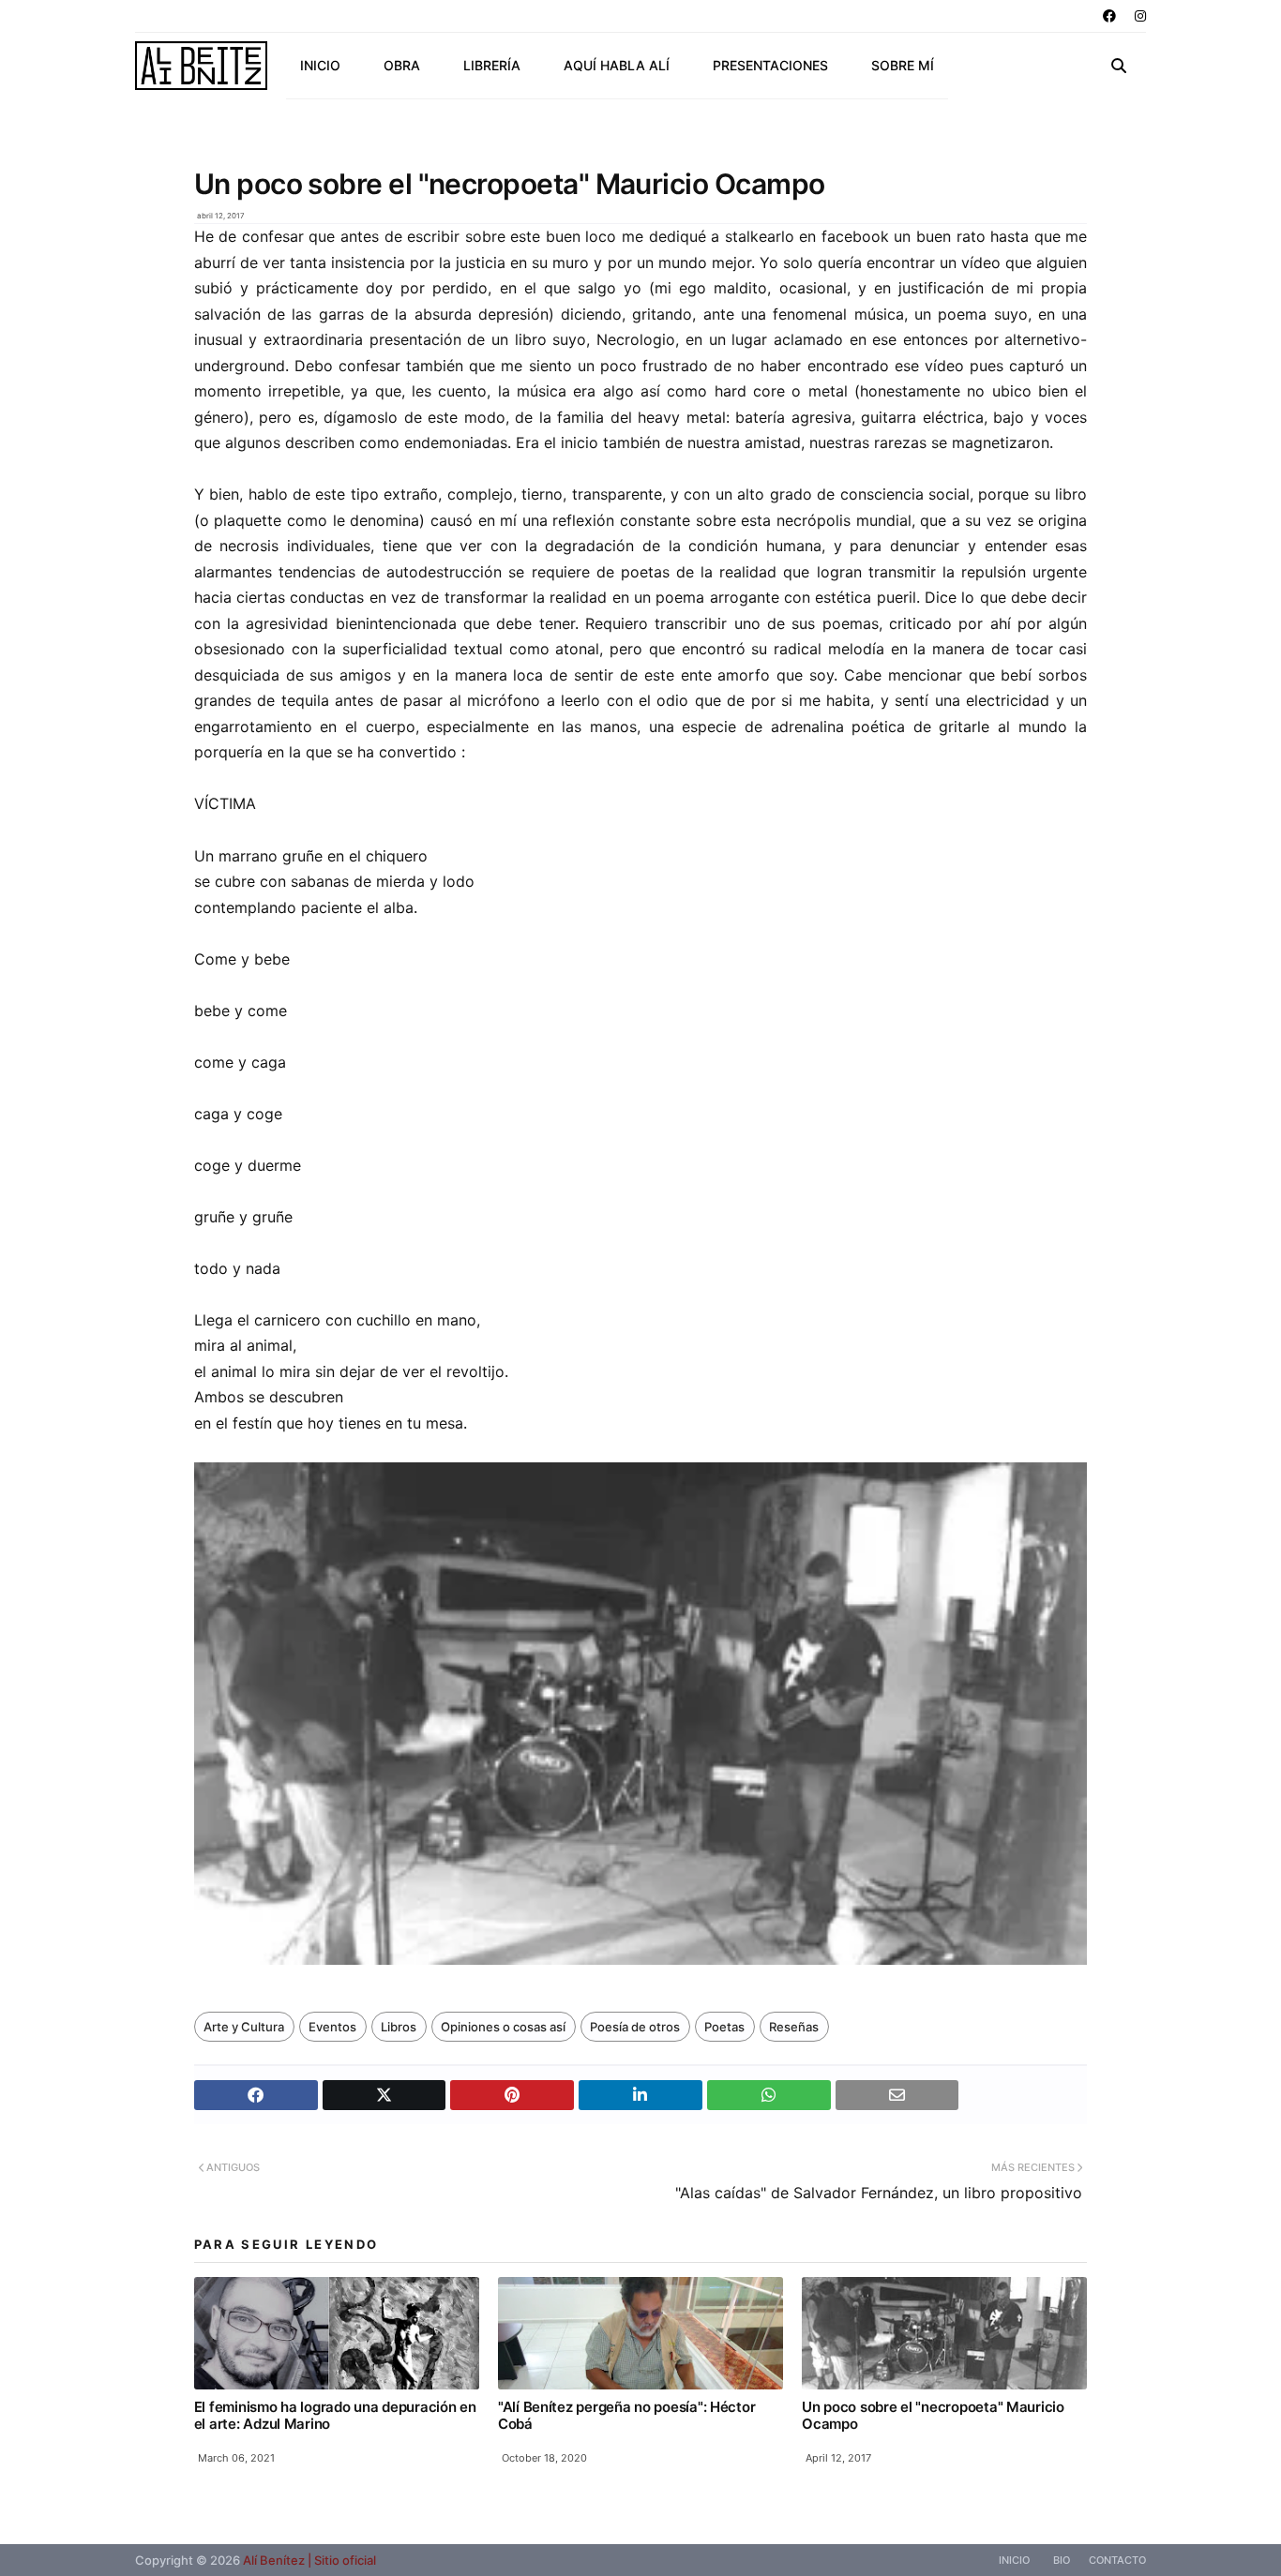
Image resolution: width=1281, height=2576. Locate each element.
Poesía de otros (635, 2027)
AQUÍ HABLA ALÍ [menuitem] (617, 65)
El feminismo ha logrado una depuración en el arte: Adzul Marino (335, 2415)
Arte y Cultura (244, 2027)
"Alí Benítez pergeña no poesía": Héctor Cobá (626, 2415)
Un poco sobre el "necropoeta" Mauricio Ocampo (933, 2415)
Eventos (332, 2027)
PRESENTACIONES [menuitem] (770, 65)
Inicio (1014, 2560)
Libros (399, 2027)
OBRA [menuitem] (402, 65)
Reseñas (794, 2027)
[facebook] (1109, 16)
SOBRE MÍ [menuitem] (903, 65)
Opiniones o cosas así (503, 2027)
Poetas (724, 2027)
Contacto (1117, 2560)
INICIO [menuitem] (320, 65)
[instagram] (1138, 16)
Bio (1062, 2560)
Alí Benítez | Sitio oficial (309, 2560)
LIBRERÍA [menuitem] (492, 65)
